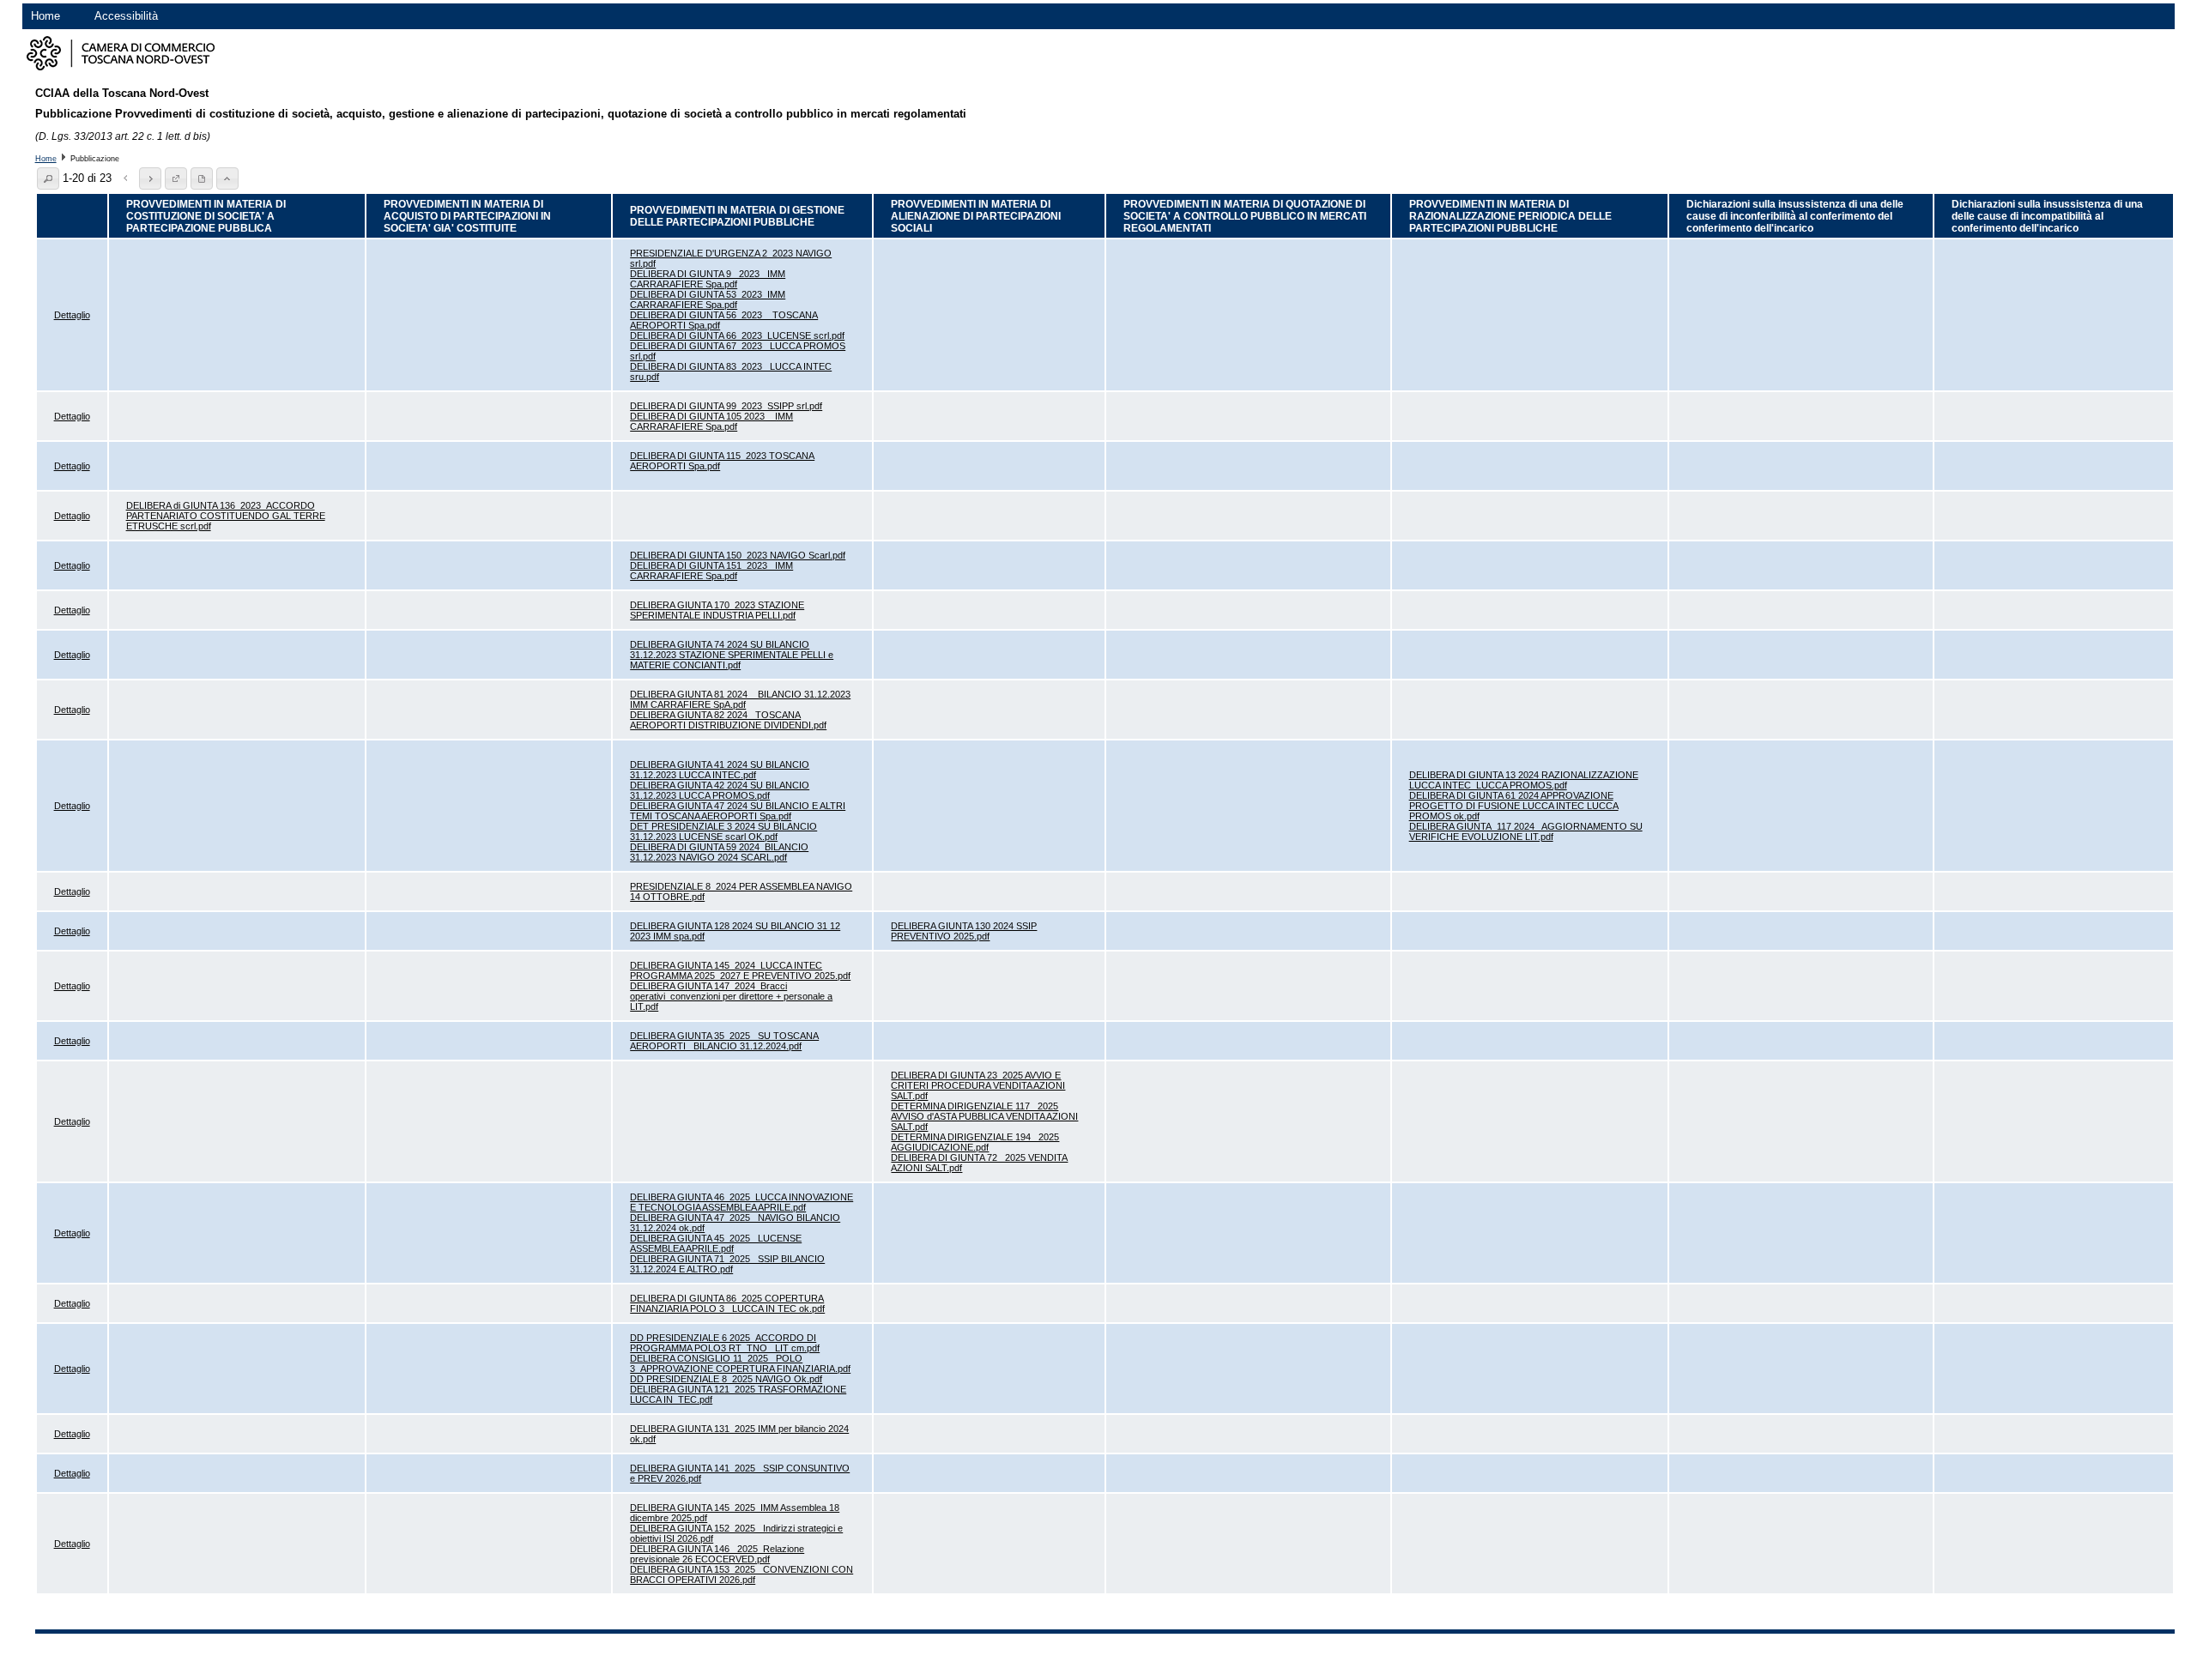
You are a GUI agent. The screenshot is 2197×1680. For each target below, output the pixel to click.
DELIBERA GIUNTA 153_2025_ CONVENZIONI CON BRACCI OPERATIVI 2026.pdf (741, 1574)
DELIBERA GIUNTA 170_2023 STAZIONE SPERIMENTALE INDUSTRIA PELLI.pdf (717, 610)
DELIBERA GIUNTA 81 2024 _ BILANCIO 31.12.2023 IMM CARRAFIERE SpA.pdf (740, 699)
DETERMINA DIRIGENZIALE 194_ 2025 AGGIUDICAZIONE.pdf (975, 1142)
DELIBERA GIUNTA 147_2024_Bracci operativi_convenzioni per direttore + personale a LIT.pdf (731, 996)
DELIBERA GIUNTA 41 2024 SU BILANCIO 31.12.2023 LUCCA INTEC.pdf (720, 770)
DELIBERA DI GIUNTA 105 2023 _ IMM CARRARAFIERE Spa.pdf (711, 421)
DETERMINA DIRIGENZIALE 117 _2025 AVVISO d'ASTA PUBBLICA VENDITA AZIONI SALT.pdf (984, 1116)
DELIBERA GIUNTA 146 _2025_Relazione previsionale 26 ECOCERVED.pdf (717, 1554)
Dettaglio (72, 315)
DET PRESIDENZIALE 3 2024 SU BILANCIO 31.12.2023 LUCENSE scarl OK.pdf (723, 831)
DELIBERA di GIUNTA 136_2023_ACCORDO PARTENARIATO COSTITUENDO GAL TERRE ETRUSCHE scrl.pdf (226, 516)
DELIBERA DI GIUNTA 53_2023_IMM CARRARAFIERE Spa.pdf (708, 299)
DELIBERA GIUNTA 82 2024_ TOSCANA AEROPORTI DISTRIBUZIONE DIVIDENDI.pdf (728, 720)
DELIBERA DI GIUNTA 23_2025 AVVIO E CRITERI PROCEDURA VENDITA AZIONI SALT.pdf (978, 1085)
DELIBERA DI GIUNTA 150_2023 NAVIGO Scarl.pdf (738, 555)
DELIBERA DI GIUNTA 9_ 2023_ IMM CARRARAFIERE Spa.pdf (708, 279)
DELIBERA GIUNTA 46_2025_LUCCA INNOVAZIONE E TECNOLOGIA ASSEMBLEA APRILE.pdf (741, 1202)
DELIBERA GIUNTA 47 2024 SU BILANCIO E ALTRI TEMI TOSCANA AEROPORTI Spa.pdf (738, 811)
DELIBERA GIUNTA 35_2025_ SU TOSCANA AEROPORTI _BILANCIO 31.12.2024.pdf (724, 1041)
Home (45, 16)
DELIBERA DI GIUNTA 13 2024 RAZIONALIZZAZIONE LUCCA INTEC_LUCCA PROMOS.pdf (1524, 780)
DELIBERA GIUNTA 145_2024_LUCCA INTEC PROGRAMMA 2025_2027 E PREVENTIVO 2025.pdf (740, 970)
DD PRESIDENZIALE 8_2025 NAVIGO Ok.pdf (726, 1379)
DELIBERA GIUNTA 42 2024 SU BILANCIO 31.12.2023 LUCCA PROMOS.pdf (720, 790)
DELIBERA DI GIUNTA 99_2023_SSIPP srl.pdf (726, 406)
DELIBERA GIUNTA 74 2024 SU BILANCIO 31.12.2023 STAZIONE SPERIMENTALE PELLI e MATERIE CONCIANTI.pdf (732, 655)
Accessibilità (126, 16)
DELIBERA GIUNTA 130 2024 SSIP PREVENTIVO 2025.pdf (964, 931)
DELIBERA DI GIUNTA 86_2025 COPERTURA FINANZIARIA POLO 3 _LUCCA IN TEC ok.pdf (727, 1303)
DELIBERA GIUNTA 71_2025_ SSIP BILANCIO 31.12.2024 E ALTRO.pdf (727, 1264)
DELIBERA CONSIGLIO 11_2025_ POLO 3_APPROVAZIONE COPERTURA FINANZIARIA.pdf (740, 1363)
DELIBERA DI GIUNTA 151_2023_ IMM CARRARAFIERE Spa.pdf (711, 571)
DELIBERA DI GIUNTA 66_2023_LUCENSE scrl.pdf (737, 335)
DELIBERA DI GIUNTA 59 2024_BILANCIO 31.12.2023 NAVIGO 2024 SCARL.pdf (719, 852)
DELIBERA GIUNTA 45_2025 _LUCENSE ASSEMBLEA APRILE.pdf (716, 1243)
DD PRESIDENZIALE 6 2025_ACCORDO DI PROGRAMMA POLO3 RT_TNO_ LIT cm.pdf (725, 1343)
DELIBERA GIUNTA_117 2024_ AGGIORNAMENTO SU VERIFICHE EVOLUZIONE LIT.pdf (1526, 831)
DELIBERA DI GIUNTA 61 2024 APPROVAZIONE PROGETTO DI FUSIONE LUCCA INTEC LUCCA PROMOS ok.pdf (1514, 806)
